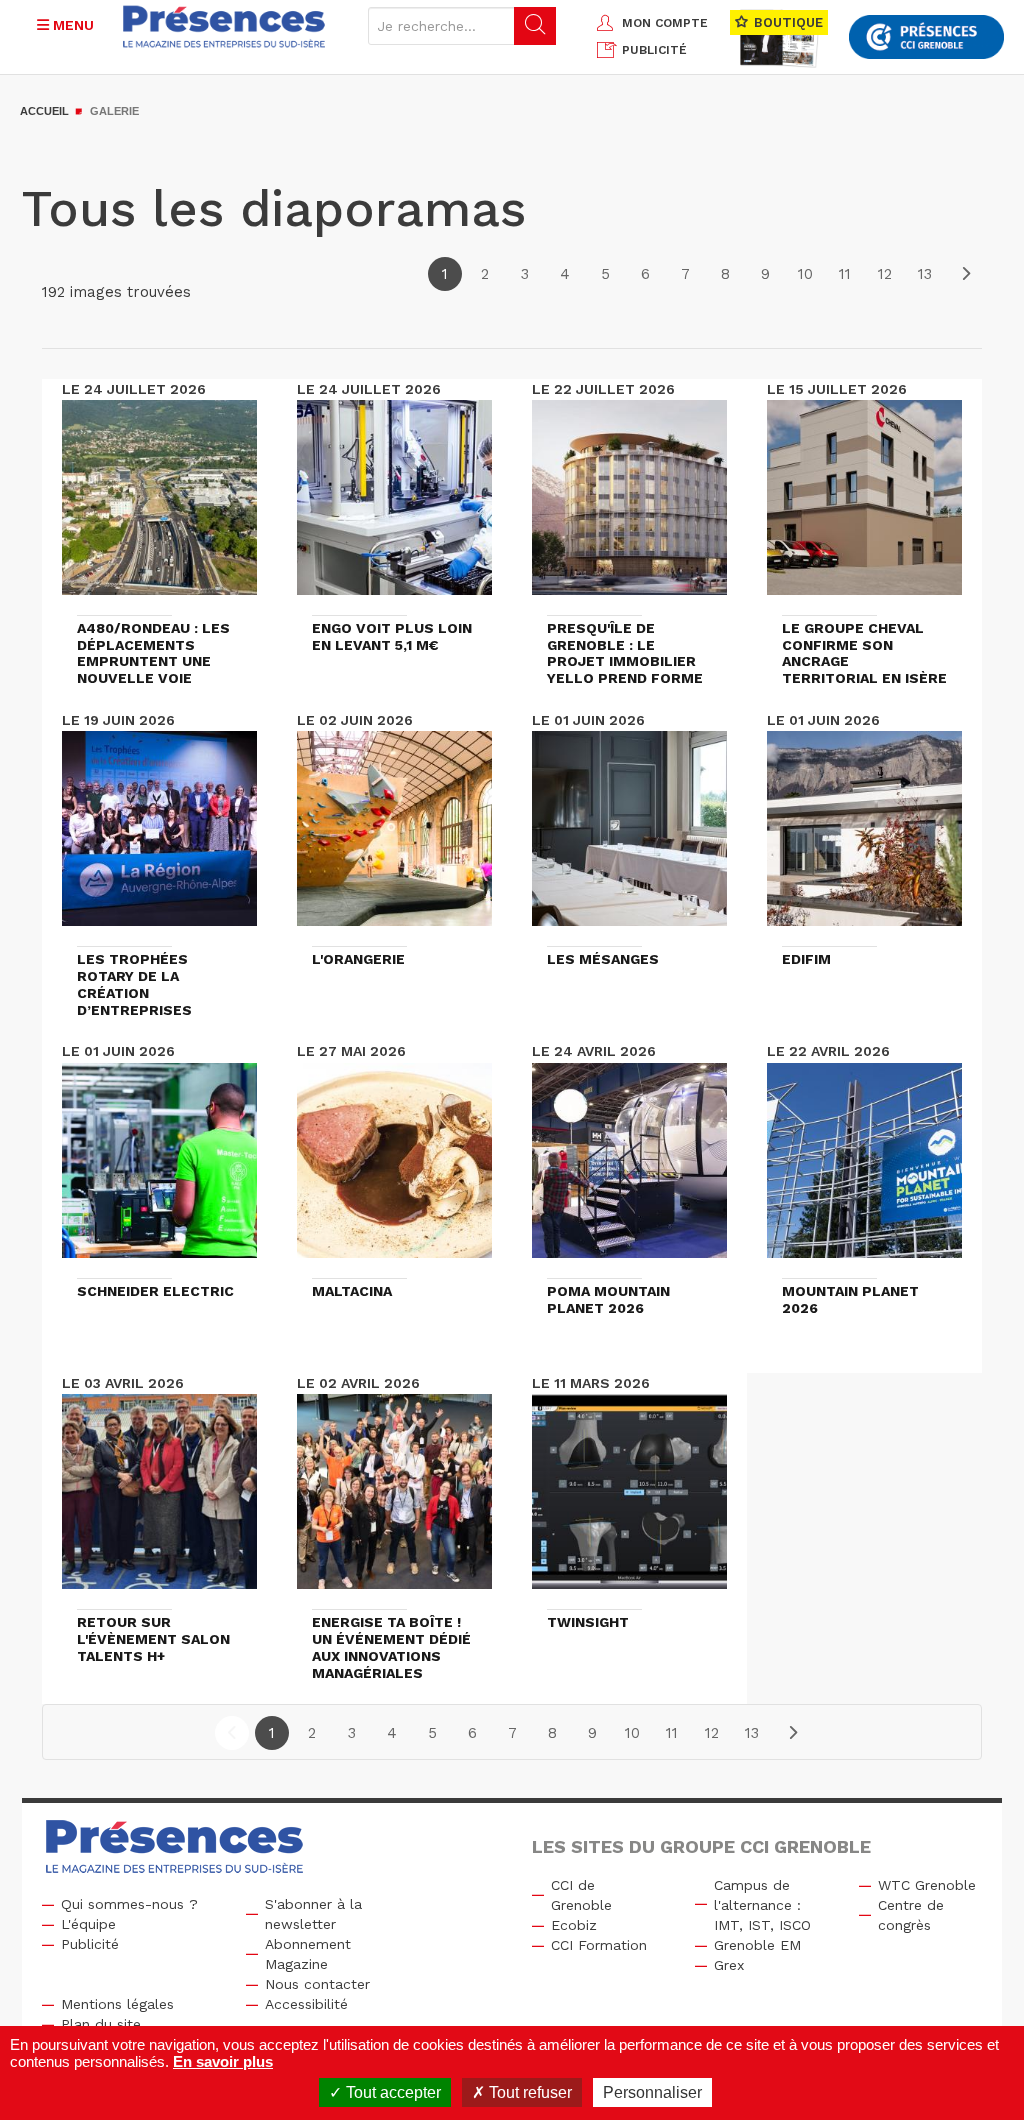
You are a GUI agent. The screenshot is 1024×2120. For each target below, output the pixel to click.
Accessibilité (306, 2004)
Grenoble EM (757, 1945)
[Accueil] (224, 26)
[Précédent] (232, 1733)
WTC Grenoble (927, 1885)
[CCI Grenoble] (926, 37)
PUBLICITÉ (654, 50)
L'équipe (88, 1924)
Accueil (44, 111)
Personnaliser (652, 2092)
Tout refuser (528, 2092)
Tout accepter (391, 2092)
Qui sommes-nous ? (129, 1904)
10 (805, 274)
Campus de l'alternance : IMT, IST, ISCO (762, 1905)
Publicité (90, 1944)
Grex (729, 1965)
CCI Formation (599, 1945)
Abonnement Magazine (308, 1954)
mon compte (665, 23)
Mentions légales (117, 2004)
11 (845, 274)
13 (925, 274)
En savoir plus (223, 2061)
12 (885, 274)
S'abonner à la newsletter (313, 1914)
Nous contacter (317, 1984)
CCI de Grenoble (581, 1895)
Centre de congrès (911, 1915)
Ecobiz (574, 1925)
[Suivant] (965, 274)
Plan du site (101, 2024)
